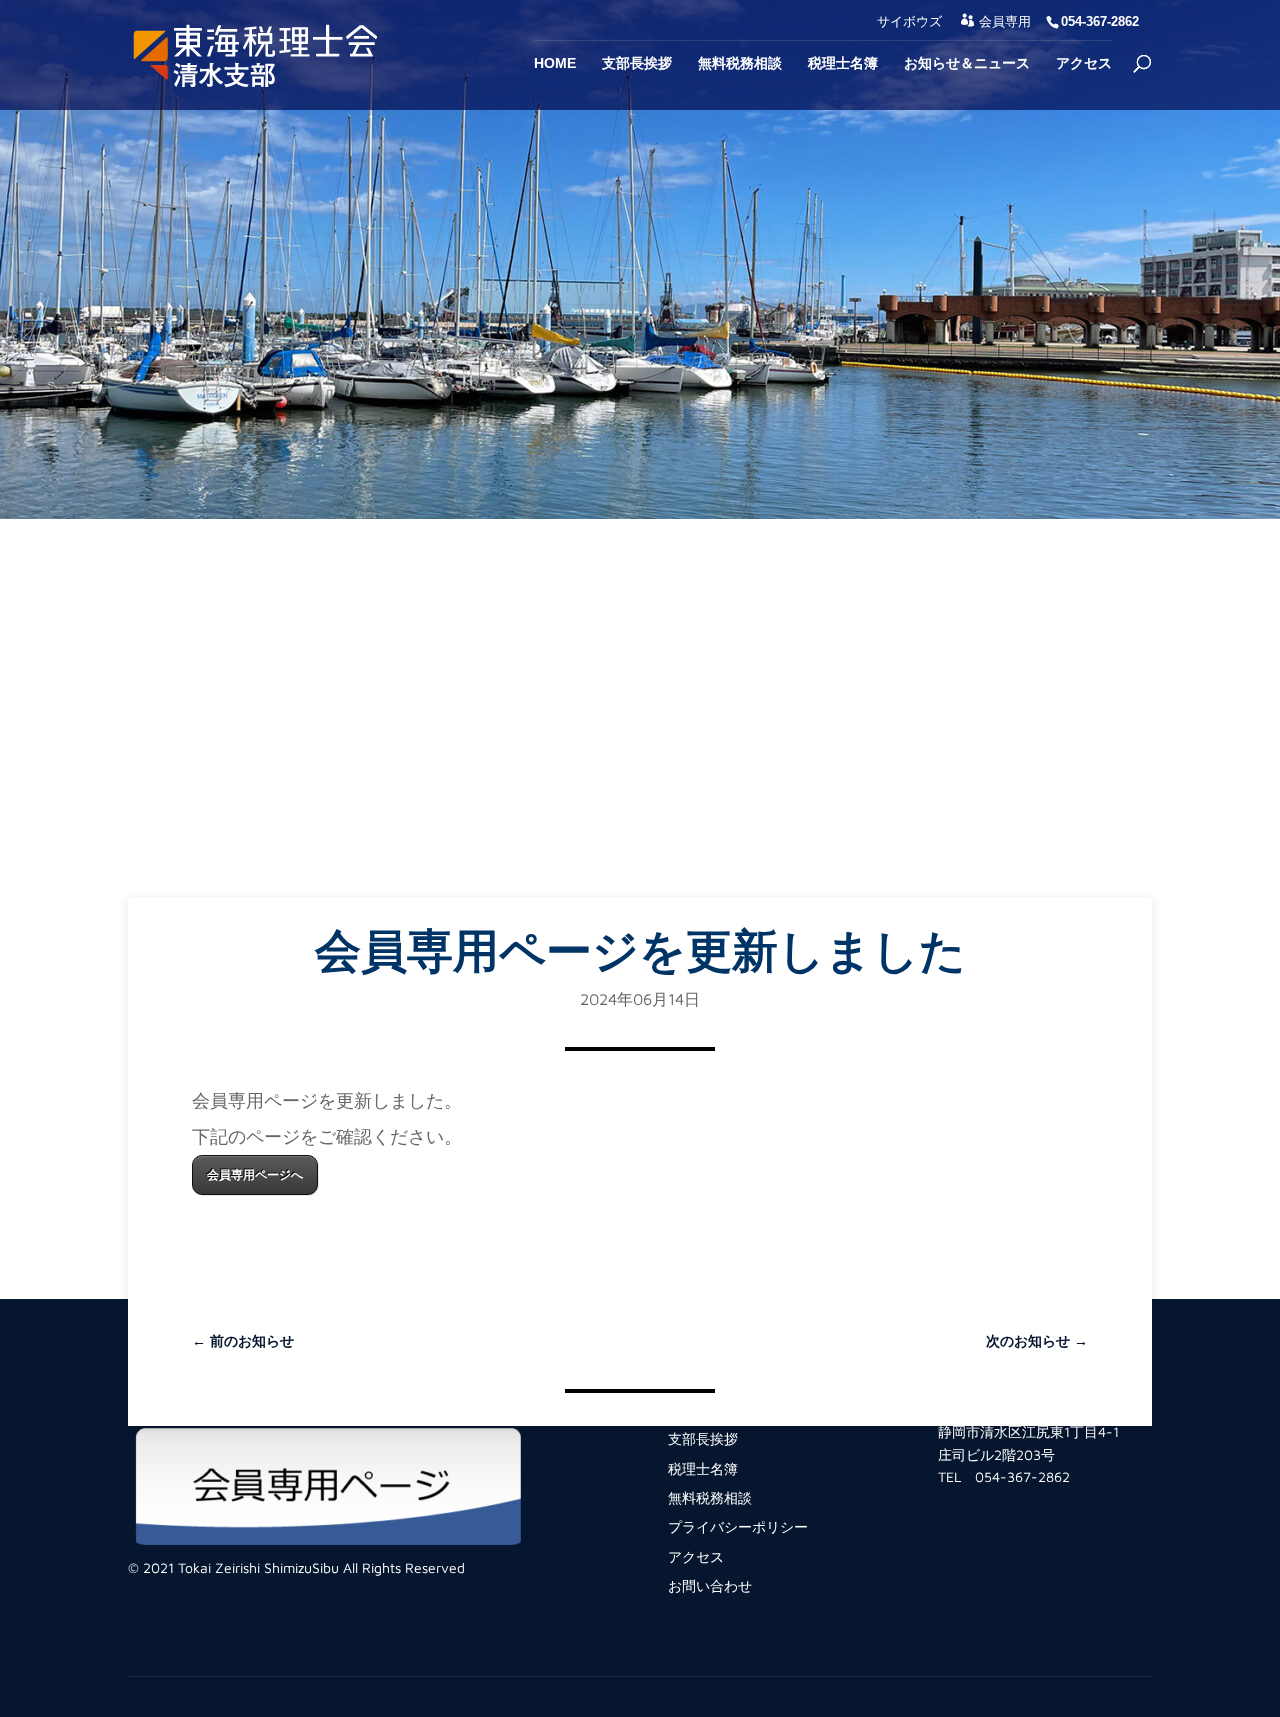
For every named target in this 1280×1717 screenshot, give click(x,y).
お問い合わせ (710, 1585)
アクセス (1084, 63)
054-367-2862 (1022, 1476)
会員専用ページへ (255, 1174)
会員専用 (1005, 21)
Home (555, 63)
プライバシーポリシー (738, 1526)
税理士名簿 (843, 63)
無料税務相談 (740, 63)
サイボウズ (909, 22)
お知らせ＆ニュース (967, 63)
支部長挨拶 (637, 63)
